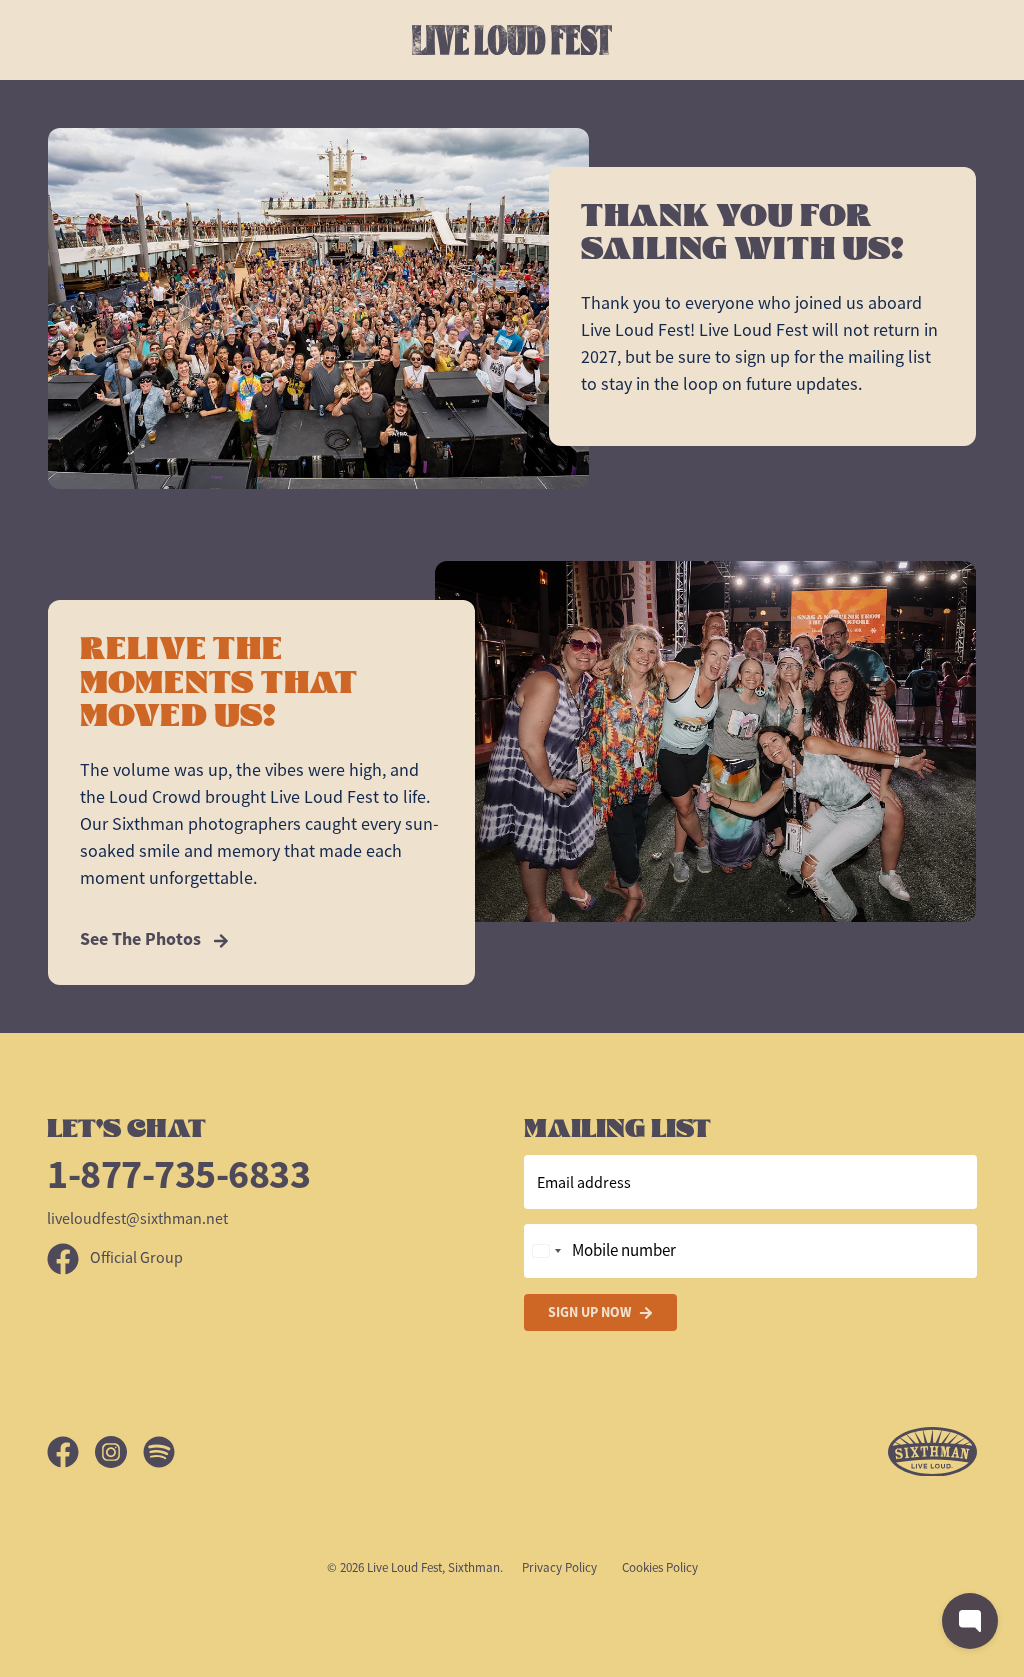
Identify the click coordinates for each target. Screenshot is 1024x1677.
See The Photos (142, 939)
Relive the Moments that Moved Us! (218, 682)
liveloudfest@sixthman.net (137, 1219)
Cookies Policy (660, 1567)
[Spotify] (159, 1452)
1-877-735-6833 (178, 1174)
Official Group (135, 1258)
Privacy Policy (559, 1567)
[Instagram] (119, 1452)
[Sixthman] (932, 1452)
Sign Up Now (589, 1312)
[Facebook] (71, 1452)
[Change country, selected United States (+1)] (546, 1251)
